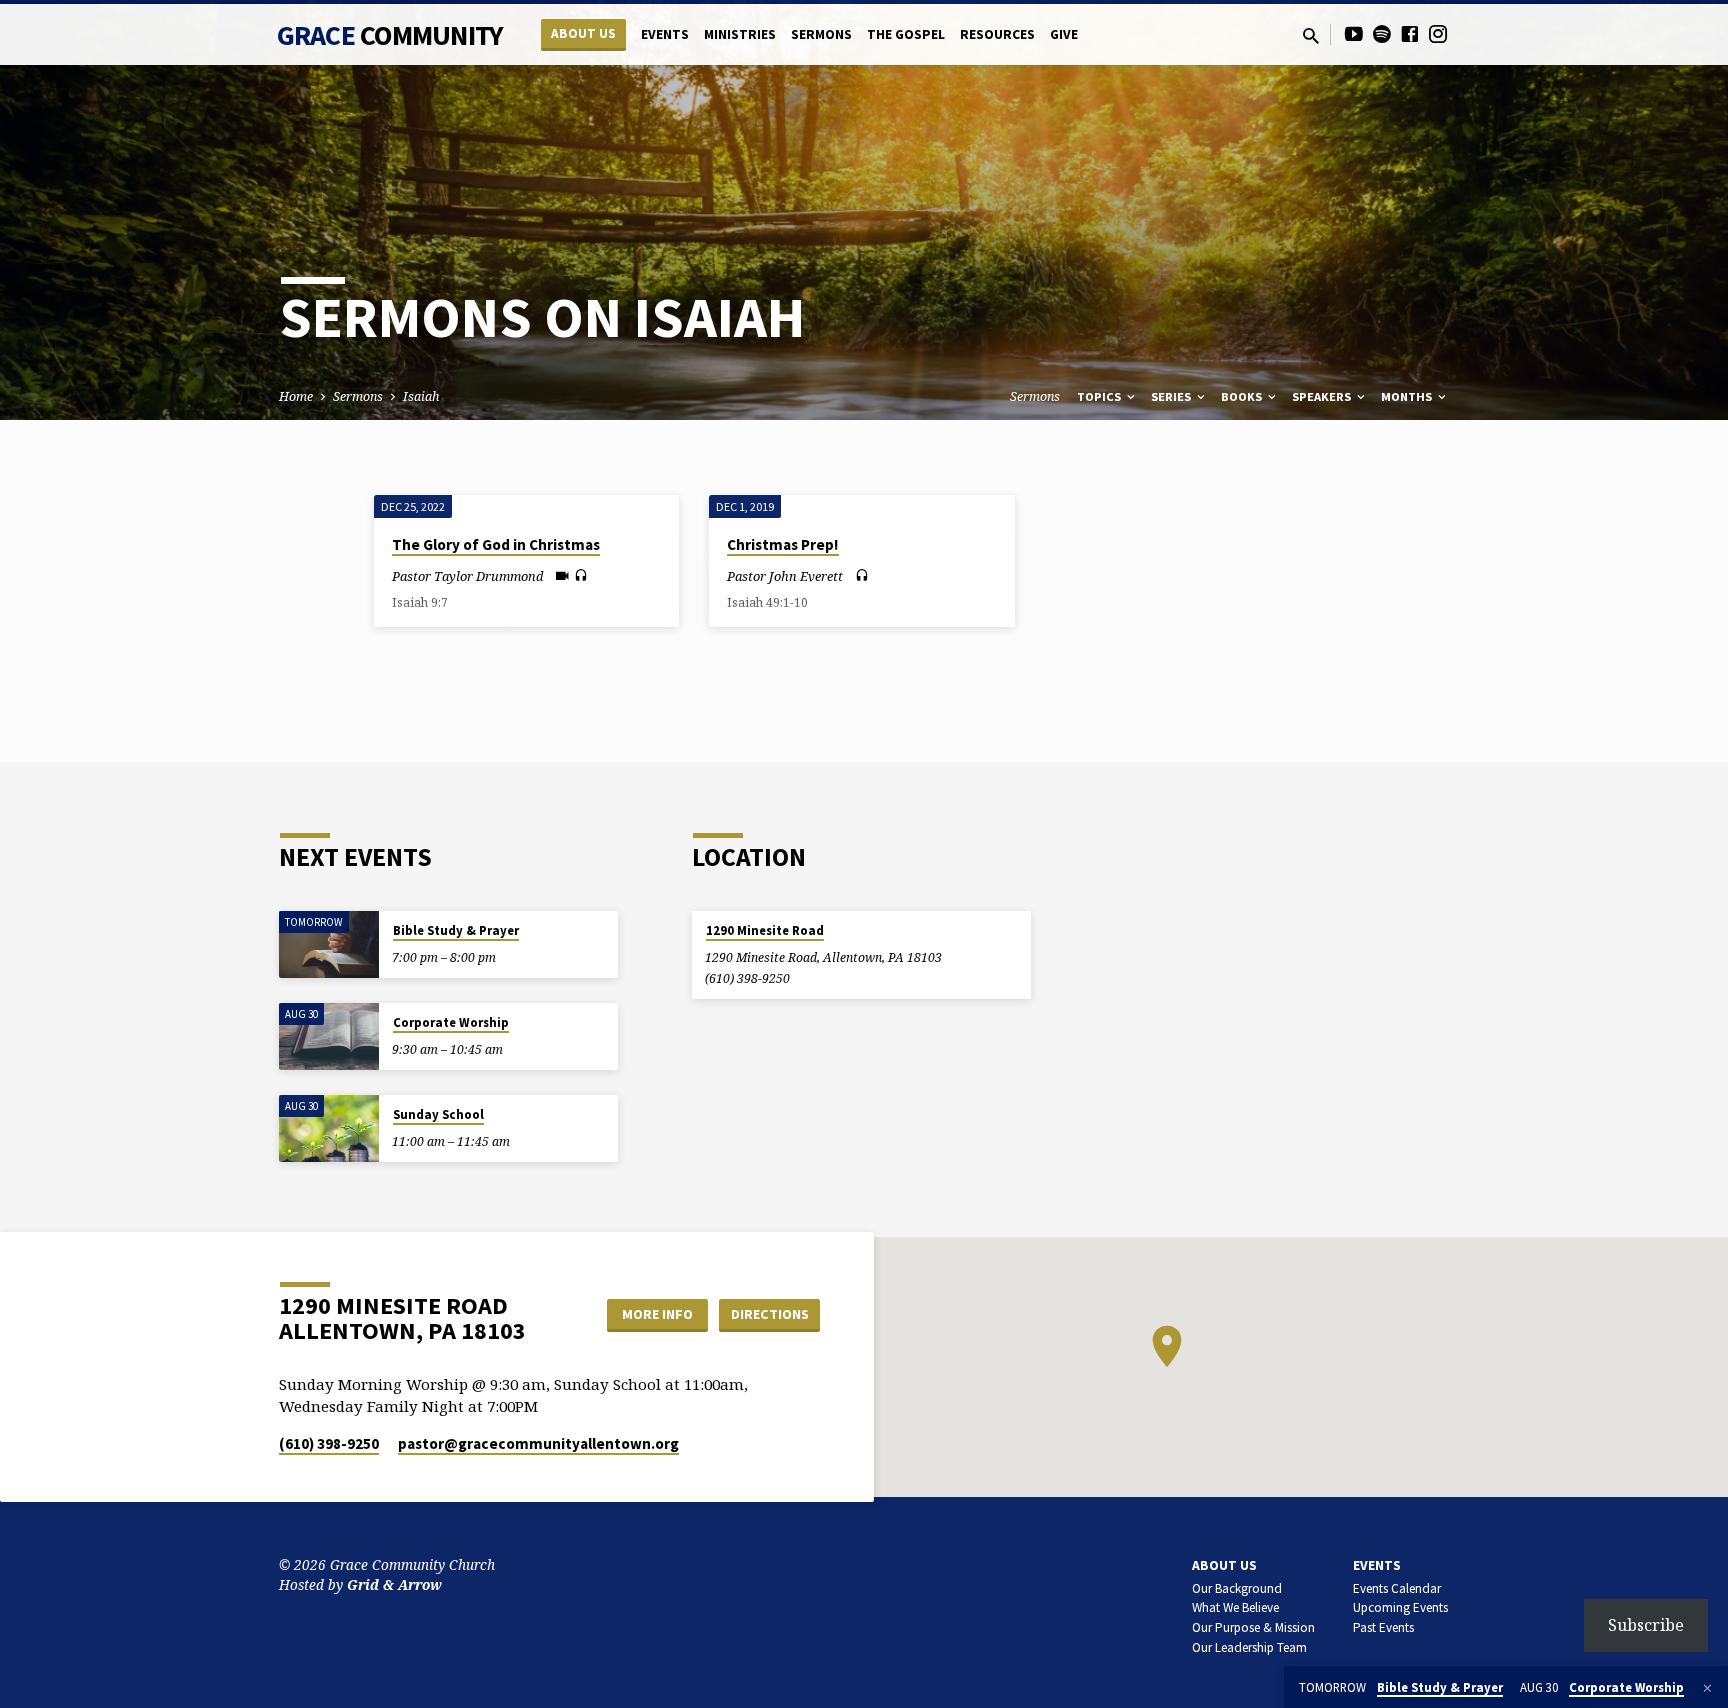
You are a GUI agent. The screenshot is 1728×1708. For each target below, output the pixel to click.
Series (1172, 396)
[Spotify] (1382, 33)
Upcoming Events (1400, 1607)
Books (1243, 396)
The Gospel (906, 34)
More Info (657, 1314)
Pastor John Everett (785, 576)
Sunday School (438, 1114)
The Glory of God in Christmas (496, 544)
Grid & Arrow (394, 1584)
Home (296, 396)
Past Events (1383, 1627)
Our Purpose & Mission (1253, 1627)
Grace (390, 35)
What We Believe (1235, 1607)
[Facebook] (1410, 33)
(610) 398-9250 (747, 978)
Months (1408, 396)
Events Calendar (1397, 1588)
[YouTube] (1354, 33)
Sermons (821, 34)
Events (665, 34)
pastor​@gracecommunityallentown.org (538, 1443)
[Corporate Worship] (329, 1036)
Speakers (1323, 396)
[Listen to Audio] (581, 575)
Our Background (1237, 1588)
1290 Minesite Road (765, 930)
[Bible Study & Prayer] (329, 944)
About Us (583, 33)
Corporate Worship (451, 1022)
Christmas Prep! (783, 544)
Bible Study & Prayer (456, 930)
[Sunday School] (329, 1128)
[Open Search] (1311, 35)
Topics (1100, 396)
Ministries (740, 34)
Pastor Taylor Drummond (467, 576)
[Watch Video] (562, 575)
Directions (770, 1314)
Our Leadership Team (1249, 1647)
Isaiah (421, 396)
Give (1064, 34)
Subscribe (1646, 1625)
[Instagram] (1438, 33)
